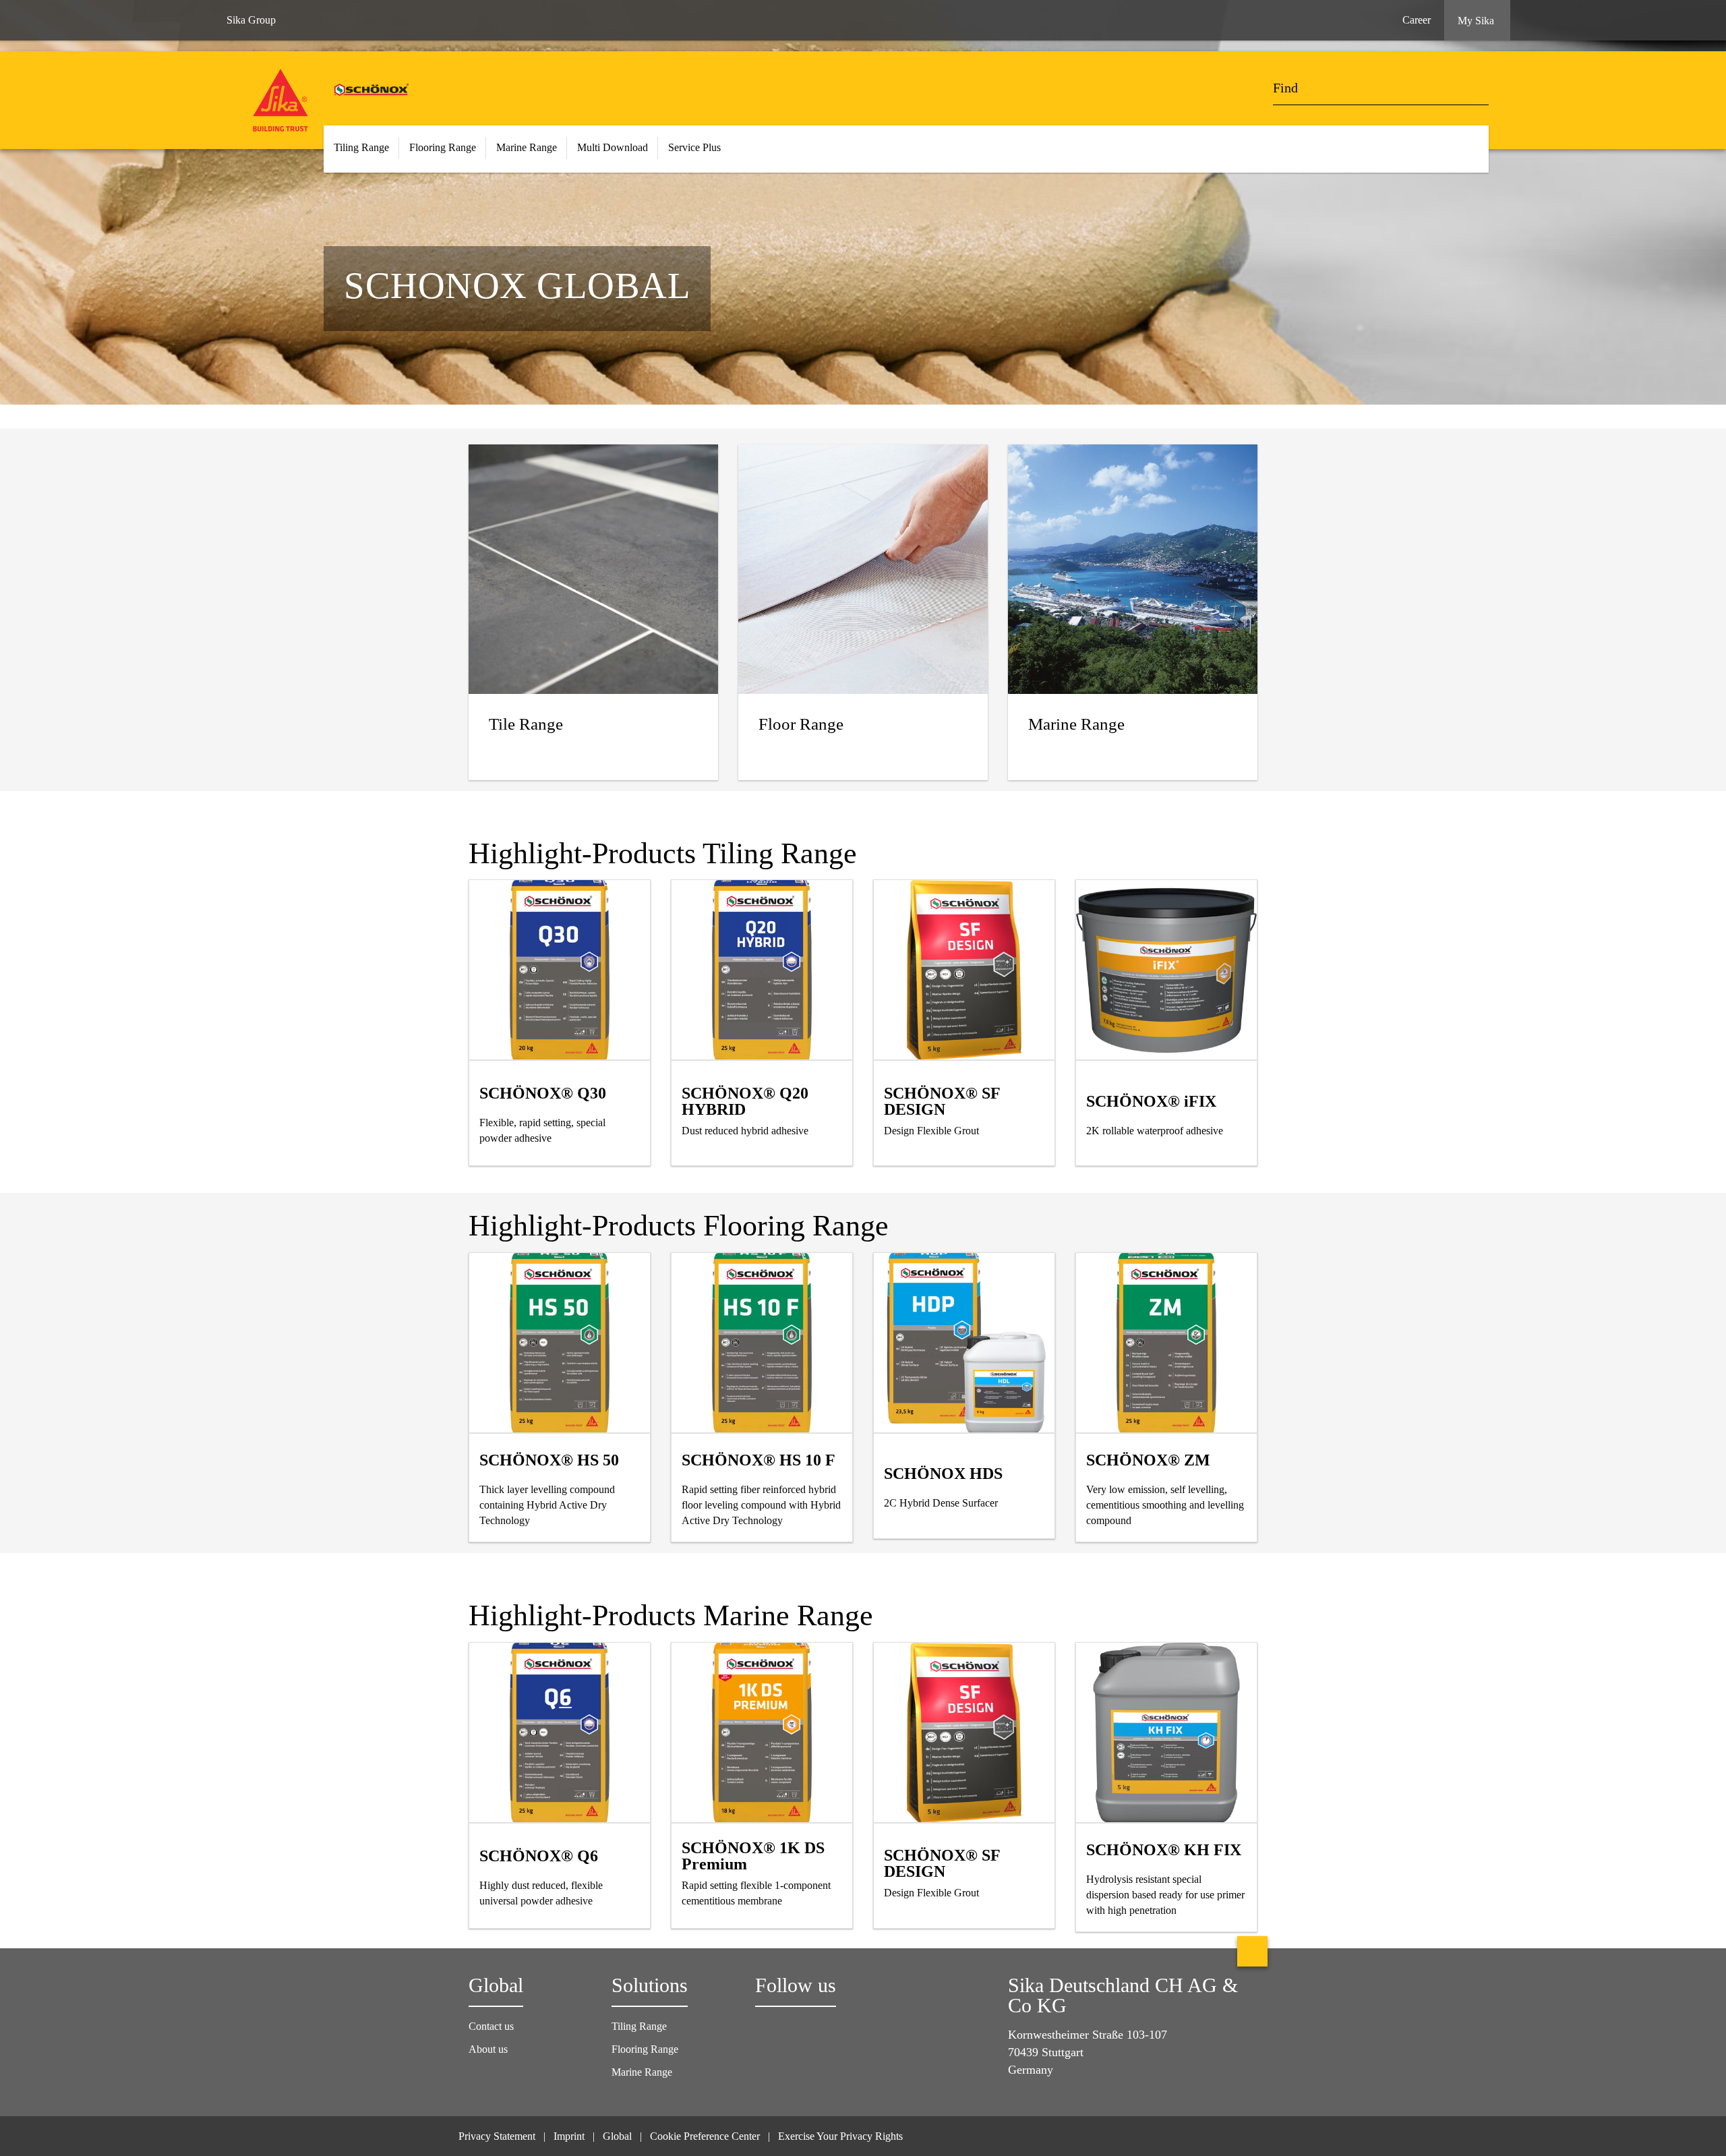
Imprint (569, 2136)
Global (617, 2136)
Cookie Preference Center (705, 2136)
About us (488, 2049)
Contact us (491, 2026)
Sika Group (251, 20)
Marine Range (642, 2072)
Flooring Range (645, 2049)
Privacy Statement (497, 2136)
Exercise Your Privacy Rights (842, 2136)
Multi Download (613, 147)
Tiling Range (639, 2026)
